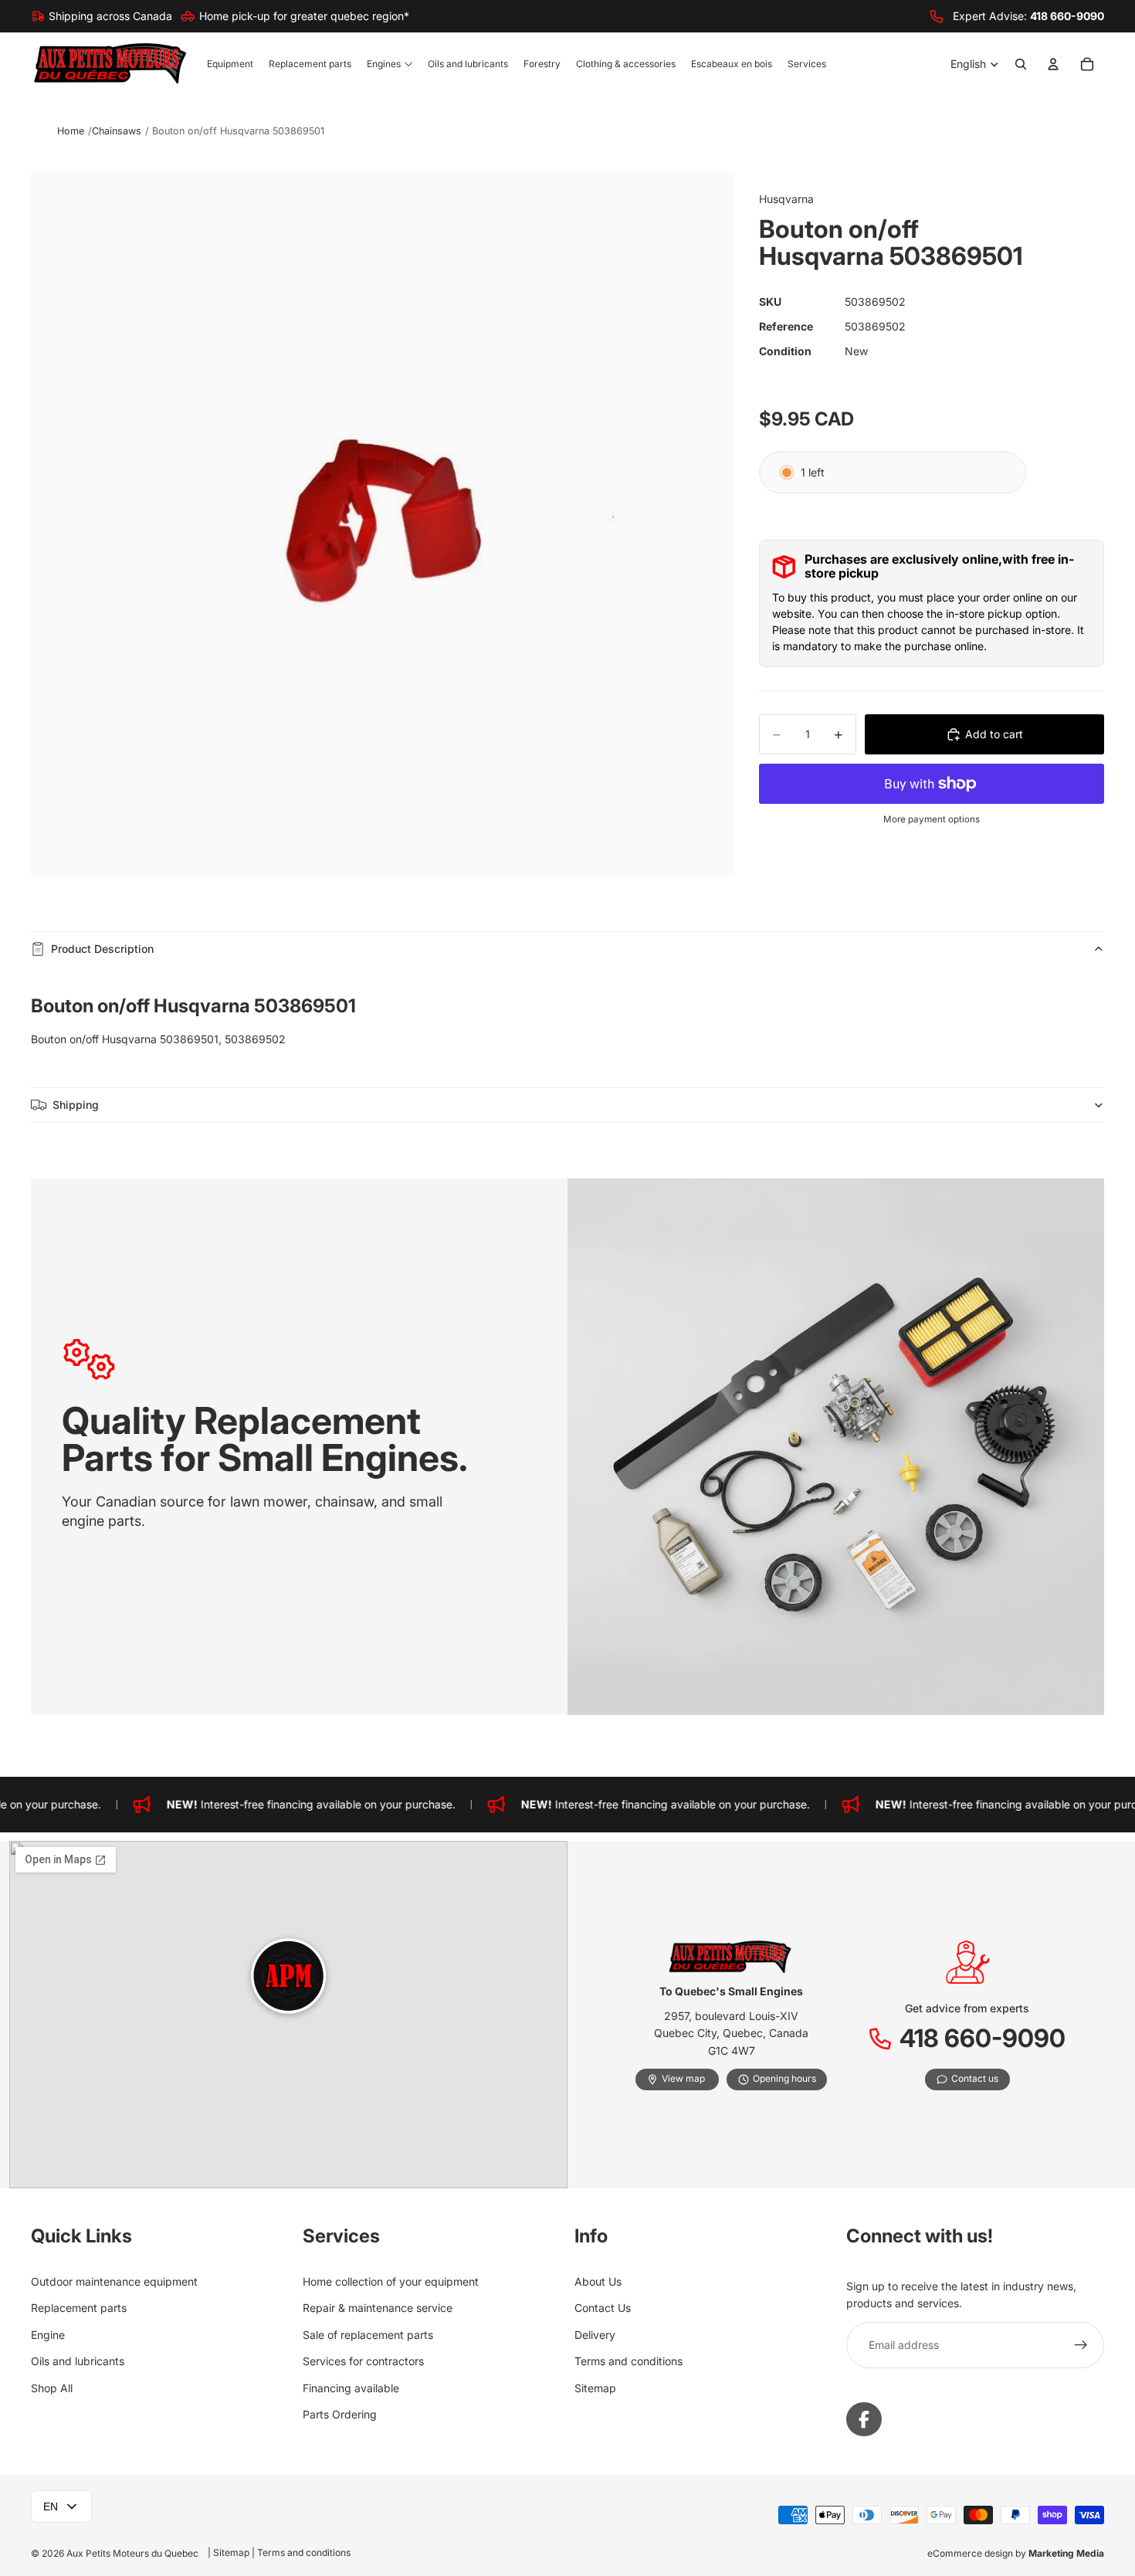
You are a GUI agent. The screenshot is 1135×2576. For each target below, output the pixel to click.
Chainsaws (117, 131)
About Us (598, 2281)
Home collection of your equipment (391, 2281)
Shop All (52, 2388)
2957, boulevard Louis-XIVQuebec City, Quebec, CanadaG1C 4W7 (731, 2033)
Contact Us (603, 2308)
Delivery (595, 2335)
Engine (48, 2335)
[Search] (1021, 65)
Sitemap (595, 2388)
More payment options (932, 819)
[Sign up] (1081, 2345)
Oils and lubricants (78, 2361)
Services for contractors (363, 2361)
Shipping (76, 1105)
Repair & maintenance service (378, 2308)
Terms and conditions (628, 2361)
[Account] (1053, 65)
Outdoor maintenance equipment (114, 2281)
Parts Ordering (340, 2414)
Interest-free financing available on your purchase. (290, 1804)
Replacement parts (79, 2308)
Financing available (351, 2388)
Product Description (102, 949)
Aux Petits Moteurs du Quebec (132, 2553)
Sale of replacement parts (368, 2335)
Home (71, 131)
